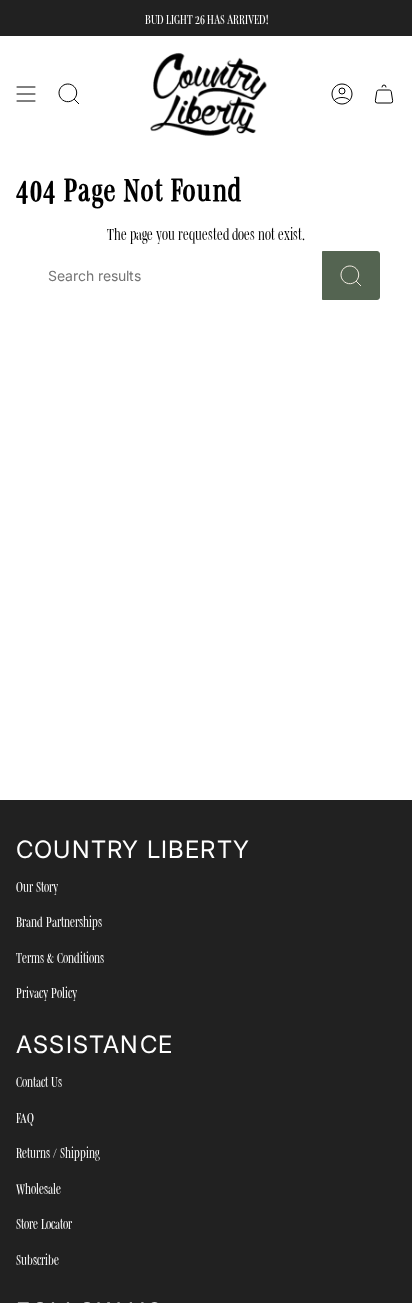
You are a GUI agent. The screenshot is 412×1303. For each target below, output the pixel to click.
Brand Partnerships (59, 921)
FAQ (25, 1117)
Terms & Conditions (60, 957)
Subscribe (37, 1259)
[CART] (384, 94)
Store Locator (44, 1223)
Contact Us (39, 1081)
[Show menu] (26, 94)
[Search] (351, 275)
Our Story (37, 886)
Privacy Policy (46, 992)
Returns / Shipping (58, 1152)
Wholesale (38, 1188)
